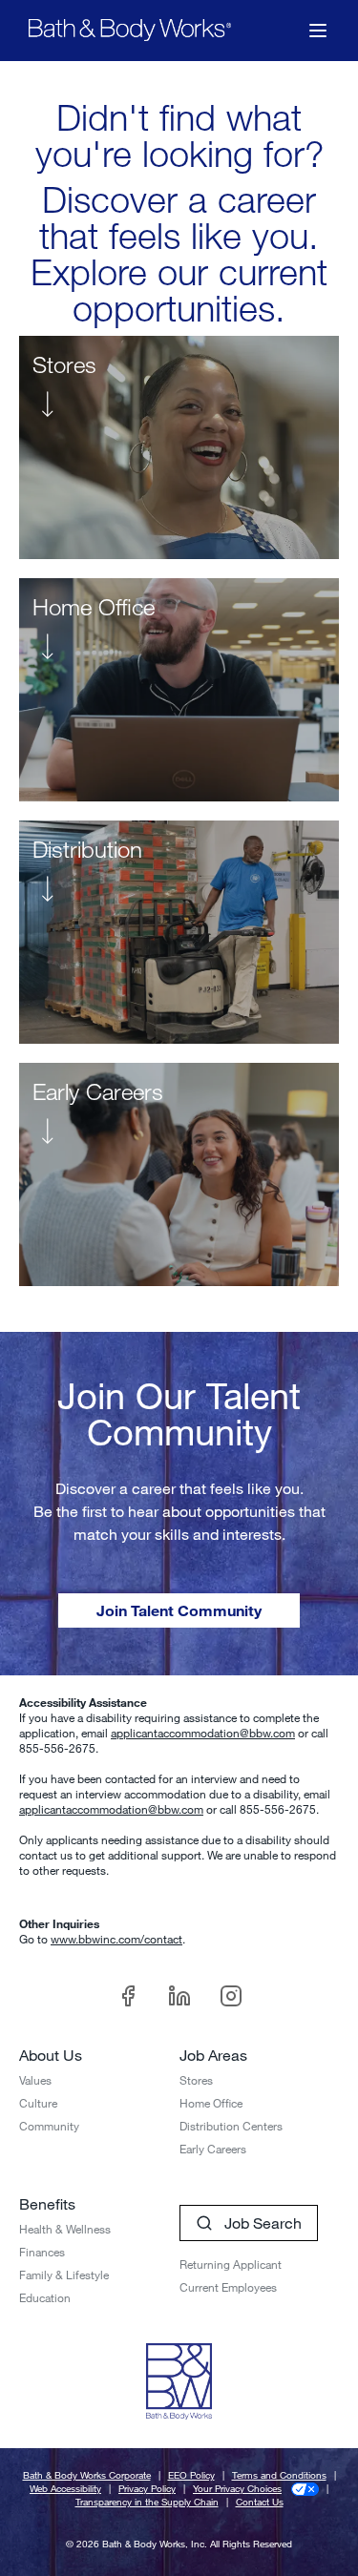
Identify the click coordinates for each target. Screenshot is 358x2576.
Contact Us (260, 2502)
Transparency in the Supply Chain (147, 2502)
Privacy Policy (147, 2489)
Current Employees (228, 2287)
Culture (38, 2103)
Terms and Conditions (279, 2475)
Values (35, 2080)
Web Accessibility (65, 2489)
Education (45, 2297)
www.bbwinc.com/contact (116, 1939)
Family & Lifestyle (64, 2275)
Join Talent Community (179, 1610)
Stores (196, 2080)
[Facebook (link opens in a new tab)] (128, 1996)
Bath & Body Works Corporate (87, 2475)
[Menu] (318, 31)
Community (49, 2126)
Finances (42, 2252)
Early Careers (213, 2149)
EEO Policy (191, 2475)
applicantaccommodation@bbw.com (203, 1733)
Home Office (211, 2103)
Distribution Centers (231, 2126)
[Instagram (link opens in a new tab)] (231, 1996)
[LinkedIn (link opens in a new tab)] (179, 1996)
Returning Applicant (231, 2264)
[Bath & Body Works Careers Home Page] (130, 30)
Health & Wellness (65, 2229)
